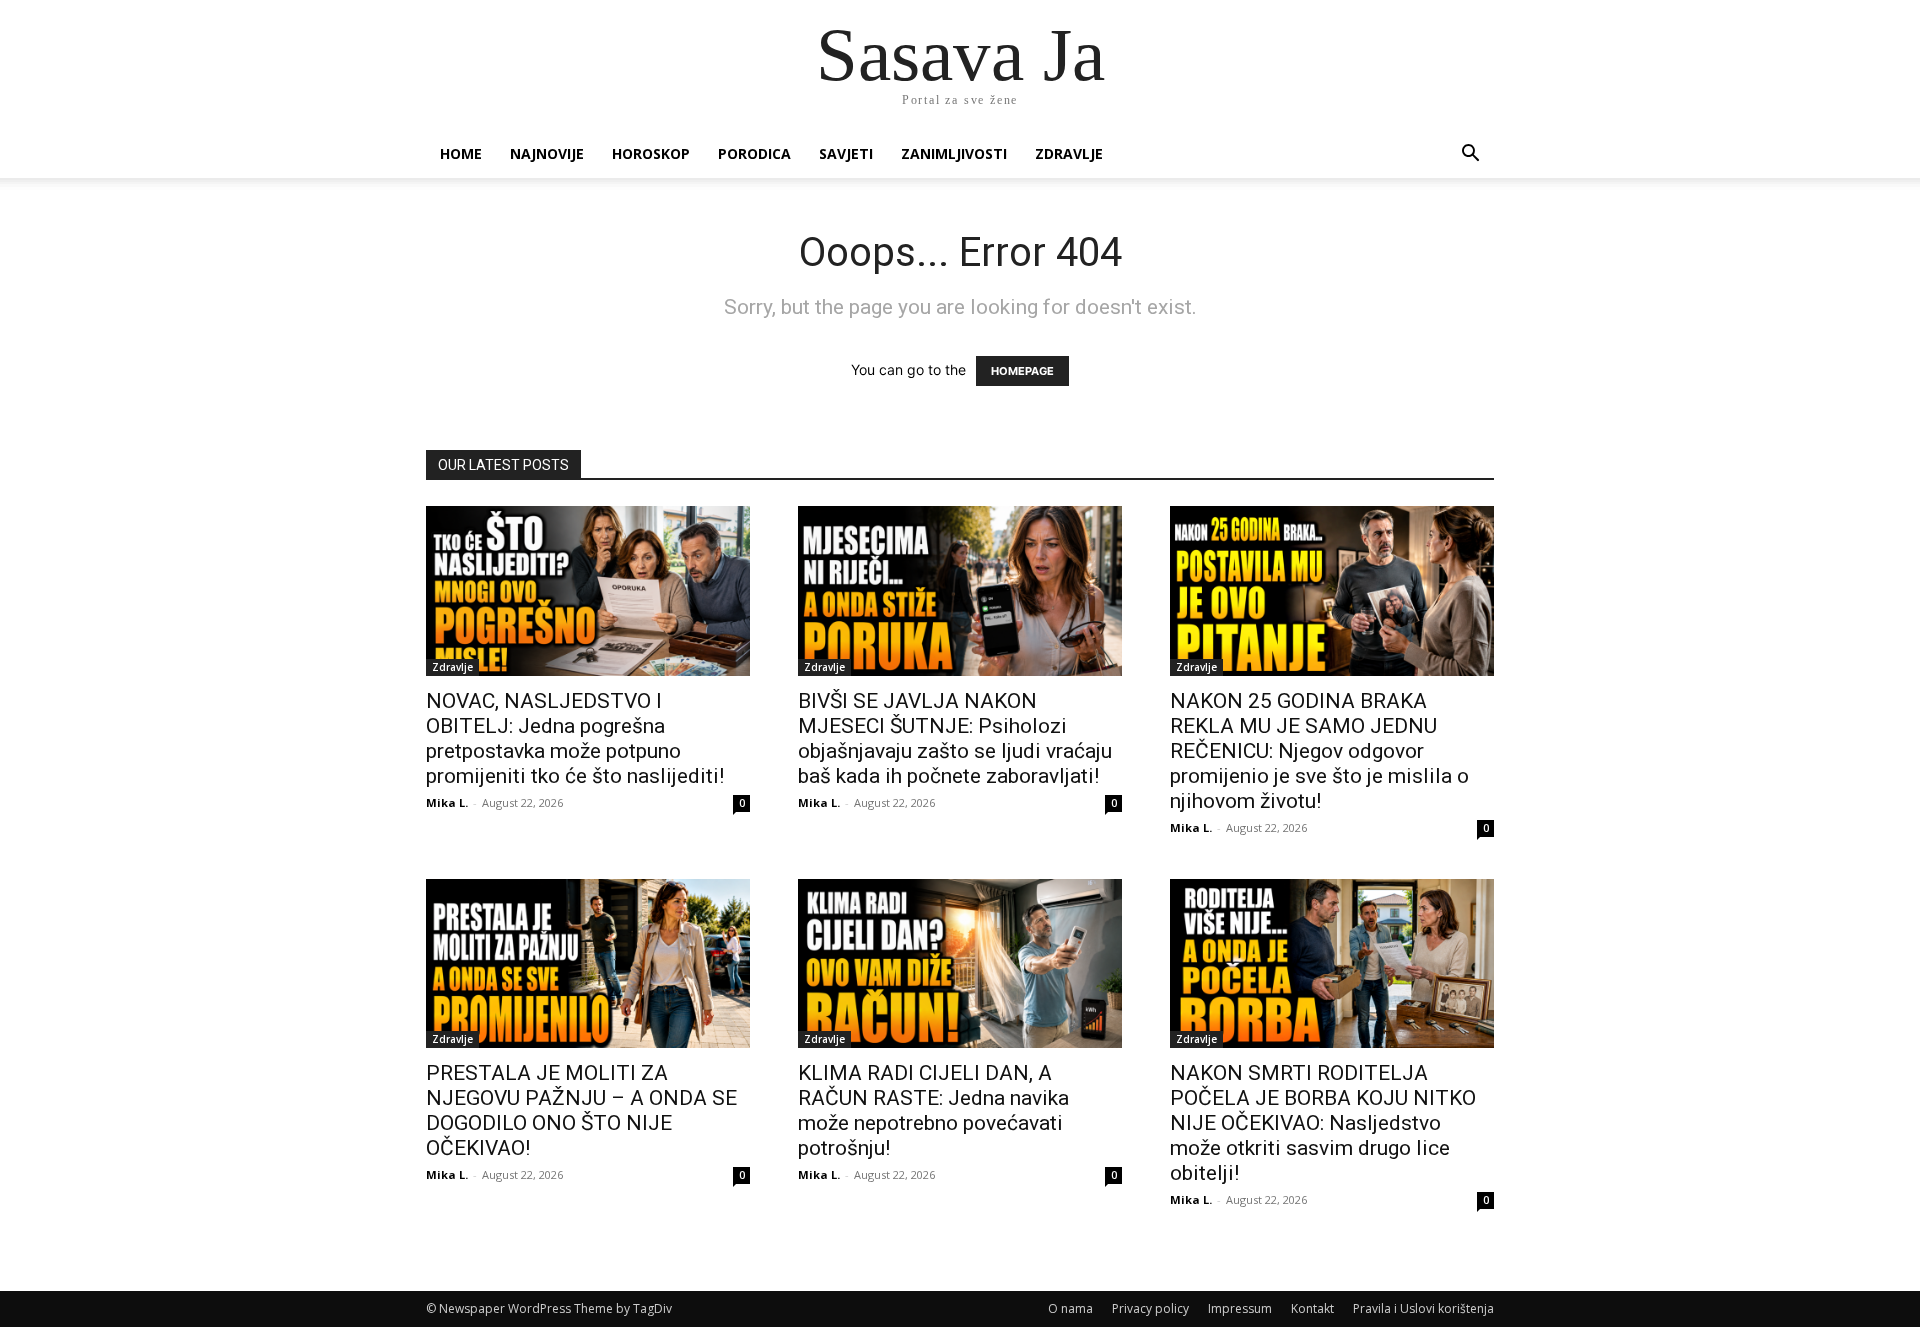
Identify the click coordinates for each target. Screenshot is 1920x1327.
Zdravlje (1069, 153)
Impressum (1240, 1308)
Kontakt (1312, 1308)
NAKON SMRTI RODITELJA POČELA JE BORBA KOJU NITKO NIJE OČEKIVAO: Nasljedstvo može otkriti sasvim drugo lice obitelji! (1323, 1123)
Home (461, 153)
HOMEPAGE (1022, 371)
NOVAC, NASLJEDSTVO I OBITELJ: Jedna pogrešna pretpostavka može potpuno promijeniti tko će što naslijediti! (575, 738)
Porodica (754, 153)
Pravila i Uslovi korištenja (1423, 1308)
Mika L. (447, 802)
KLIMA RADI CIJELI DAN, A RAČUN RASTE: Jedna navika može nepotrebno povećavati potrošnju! (933, 1110)
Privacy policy (1150, 1308)
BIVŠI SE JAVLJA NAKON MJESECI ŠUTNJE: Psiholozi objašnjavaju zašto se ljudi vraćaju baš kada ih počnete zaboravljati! (955, 738)
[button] (1470, 155)
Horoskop (651, 153)
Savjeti (846, 153)
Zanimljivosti (954, 153)
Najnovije (547, 153)
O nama (1070, 1308)
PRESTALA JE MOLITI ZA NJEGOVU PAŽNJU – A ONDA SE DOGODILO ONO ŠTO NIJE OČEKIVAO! (581, 1110)
